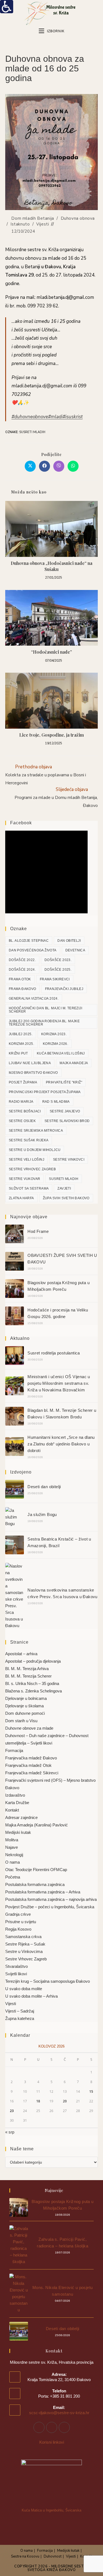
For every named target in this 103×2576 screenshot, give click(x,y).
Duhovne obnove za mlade (29, 1728)
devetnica (75, 950)
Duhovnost (53, 2556)
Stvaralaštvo (16, 1966)
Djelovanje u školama (24, 1706)
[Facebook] (39, 2427)
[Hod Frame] (15, 1234)
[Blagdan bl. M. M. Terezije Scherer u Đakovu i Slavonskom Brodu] (15, 1416)
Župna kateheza (20, 2018)
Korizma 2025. (21, 1044)
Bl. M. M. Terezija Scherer (28, 1676)
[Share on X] (30, 466)
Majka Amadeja (74, 1063)
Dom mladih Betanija (33, 218)
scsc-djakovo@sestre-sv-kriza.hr (59, 2413)
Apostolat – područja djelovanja (33, 1661)
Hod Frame (38, 1231)
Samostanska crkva (23, 1937)
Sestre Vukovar (25, 1179)
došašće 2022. (22, 960)
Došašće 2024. (22, 970)
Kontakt (12, 1810)
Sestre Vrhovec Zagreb (32, 1169)
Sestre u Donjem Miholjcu (35, 1150)
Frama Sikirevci (55, 979)
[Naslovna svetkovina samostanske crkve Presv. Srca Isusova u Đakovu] (15, 1596)
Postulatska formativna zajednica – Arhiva (43, 1892)
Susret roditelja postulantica (54, 1353)
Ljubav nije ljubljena (30, 1063)
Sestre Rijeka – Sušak (25, 1944)
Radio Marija (21, 1102)
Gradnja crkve (18, 1914)
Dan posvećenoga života (33, 950)
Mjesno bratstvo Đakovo (33, 1073)
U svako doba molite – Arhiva (31, 1996)
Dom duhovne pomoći (25, 1713)
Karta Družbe (17, 1803)
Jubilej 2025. (21, 1034)
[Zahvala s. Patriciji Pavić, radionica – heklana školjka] (19, 2245)
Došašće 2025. (58, 970)
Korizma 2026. (55, 1044)
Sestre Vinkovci (69, 1160)
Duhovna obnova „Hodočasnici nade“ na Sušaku (51, 566)
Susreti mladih (32, 432)
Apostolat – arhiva (21, 1654)
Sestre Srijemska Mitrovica (36, 1131)
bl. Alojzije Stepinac (29, 941)
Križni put (18, 1053)
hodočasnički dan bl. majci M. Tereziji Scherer (45, 1010)
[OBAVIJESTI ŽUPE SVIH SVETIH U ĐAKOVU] (15, 1261)
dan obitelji (69, 941)
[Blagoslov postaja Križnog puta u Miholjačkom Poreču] (15, 1289)
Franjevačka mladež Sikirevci (32, 1773)
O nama (12, 1862)
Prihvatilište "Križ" (64, 1082)
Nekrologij (14, 1855)
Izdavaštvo (15, 1795)
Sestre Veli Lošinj (27, 1160)
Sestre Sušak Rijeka (29, 1140)
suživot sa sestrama (29, 1188)
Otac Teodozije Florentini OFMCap (36, 1870)
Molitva (12, 1840)
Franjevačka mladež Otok (28, 1765)
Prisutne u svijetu (21, 1922)
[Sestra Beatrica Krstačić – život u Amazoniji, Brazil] (15, 1545)
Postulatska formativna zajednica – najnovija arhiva (51, 1899)
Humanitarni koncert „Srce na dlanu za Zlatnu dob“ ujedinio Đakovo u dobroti (61, 1444)
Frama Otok (20, 979)
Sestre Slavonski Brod (67, 1121)
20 (65, 2101)
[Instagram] (52, 2427)
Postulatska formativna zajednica (35, 1884)
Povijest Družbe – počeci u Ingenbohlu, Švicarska (50, 1907)
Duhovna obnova (78, 218)
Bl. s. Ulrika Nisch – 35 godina (32, 1683)
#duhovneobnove (30, 417)
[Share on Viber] (59, 466)
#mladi (55, 417)
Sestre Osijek (22, 1121)
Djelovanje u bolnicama (26, 1698)
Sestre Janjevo (65, 1111)
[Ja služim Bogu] (15, 1517)
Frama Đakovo (23, 989)
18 (38, 2101)
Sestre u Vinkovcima (24, 1951)
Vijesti (43, 224)
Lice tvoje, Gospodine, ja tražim (51, 735)
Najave (12, 1847)
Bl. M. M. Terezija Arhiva (27, 1669)
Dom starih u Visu (21, 1721)
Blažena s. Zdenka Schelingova (34, 1691)
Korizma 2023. (54, 1034)
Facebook (21, 823)
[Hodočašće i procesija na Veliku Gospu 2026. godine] (15, 1316)
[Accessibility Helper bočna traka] (7, 7)
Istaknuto (20, 224)
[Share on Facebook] (44, 466)
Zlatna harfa (21, 1198)
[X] (64, 2427)
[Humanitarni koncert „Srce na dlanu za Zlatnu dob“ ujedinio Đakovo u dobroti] (15, 1447)
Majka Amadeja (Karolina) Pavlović (37, 1825)
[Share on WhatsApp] (73, 466)
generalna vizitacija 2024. (34, 999)
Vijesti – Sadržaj (20, 2011)
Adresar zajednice (21, 1817)
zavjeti (64, 1188)
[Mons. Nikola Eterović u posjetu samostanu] (19, 2293)
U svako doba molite (24, 1989)
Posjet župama (23, 1082)
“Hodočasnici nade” (51, 652)
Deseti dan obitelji (44, 1487)
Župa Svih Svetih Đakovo (66, 1198)
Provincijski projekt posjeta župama (45, 1092)
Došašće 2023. (58, 960)
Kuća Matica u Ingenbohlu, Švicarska (51, 2510)
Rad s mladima (56, 1102)
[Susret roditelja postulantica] (15, 1356)
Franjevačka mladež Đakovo (31, 1758)
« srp (10, 2132)
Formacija (14, 1750)
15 (91, 2091)
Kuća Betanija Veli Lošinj (61, 1053)
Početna (13, 1877)
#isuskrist (73, 417)
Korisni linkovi (52, 2442)
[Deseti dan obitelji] (15, 1489)
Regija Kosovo (18, 1929)
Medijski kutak (18, 1832)
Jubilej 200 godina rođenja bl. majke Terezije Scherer (44, 1023)
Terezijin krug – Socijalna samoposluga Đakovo (48, 1981)
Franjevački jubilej (64, 989)
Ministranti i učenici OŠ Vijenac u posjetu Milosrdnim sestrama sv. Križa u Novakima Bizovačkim (59, 1383)
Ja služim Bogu (42, 1514)
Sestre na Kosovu (25, 2556)
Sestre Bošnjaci (25, 1111)
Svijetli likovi (16, 1974)
